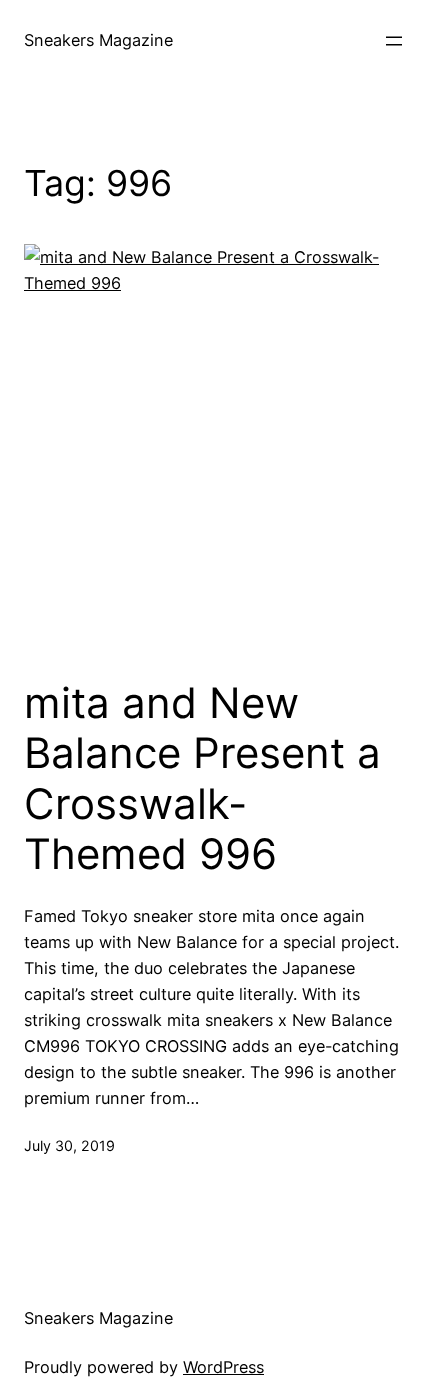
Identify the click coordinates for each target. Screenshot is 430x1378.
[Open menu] (394, 41)
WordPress (223, 1367)
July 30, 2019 (69, 1145)
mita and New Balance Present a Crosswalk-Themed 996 (202, 778)
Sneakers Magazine (98, 40)
